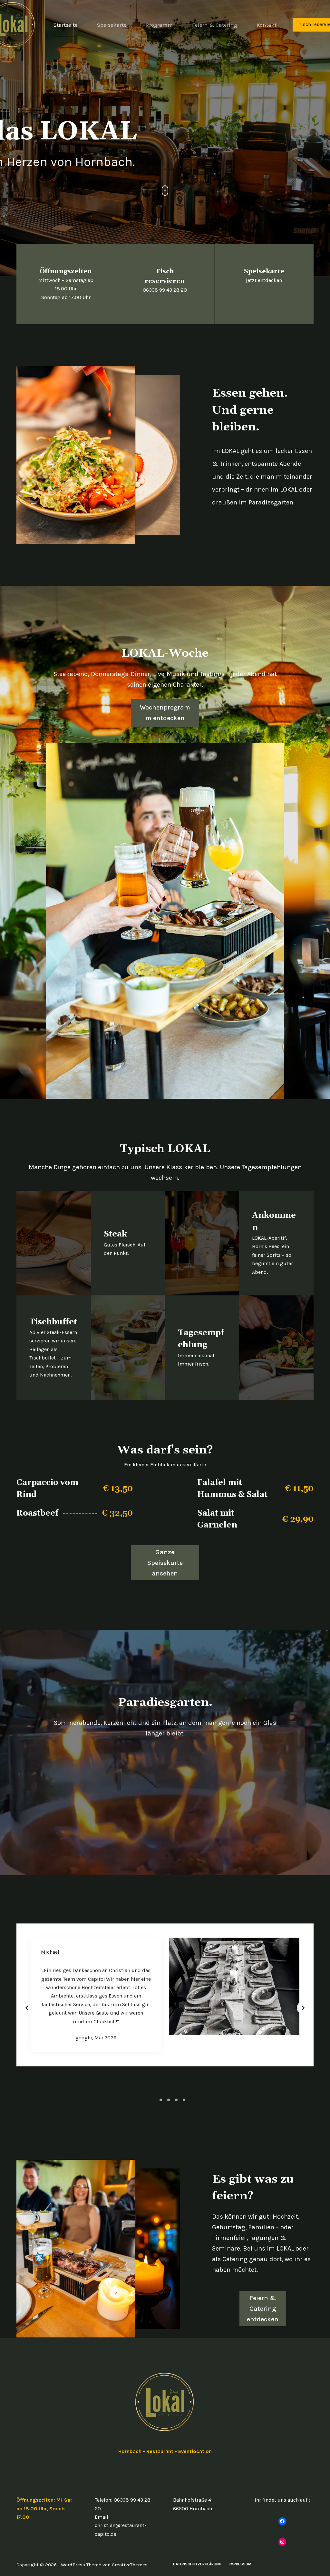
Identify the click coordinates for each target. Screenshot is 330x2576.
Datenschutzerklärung (197, 2564)
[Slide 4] (176, 2100)
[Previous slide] (27, 2008)
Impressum (240, 2564)
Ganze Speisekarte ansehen (165, 1563)
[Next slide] (303, 2008)
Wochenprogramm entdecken (165, 713)
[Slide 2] (154, 2100)
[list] (165, 2008)
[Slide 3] (165, 2100)
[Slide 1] (146, 2100)
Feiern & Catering (215, 25)
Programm (159, 25)
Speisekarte (112, 25)
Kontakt (267, 25)
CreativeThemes (130, 2565)
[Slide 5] (184, 2100)
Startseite (66, 25)
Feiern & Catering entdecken (263, 2309)
